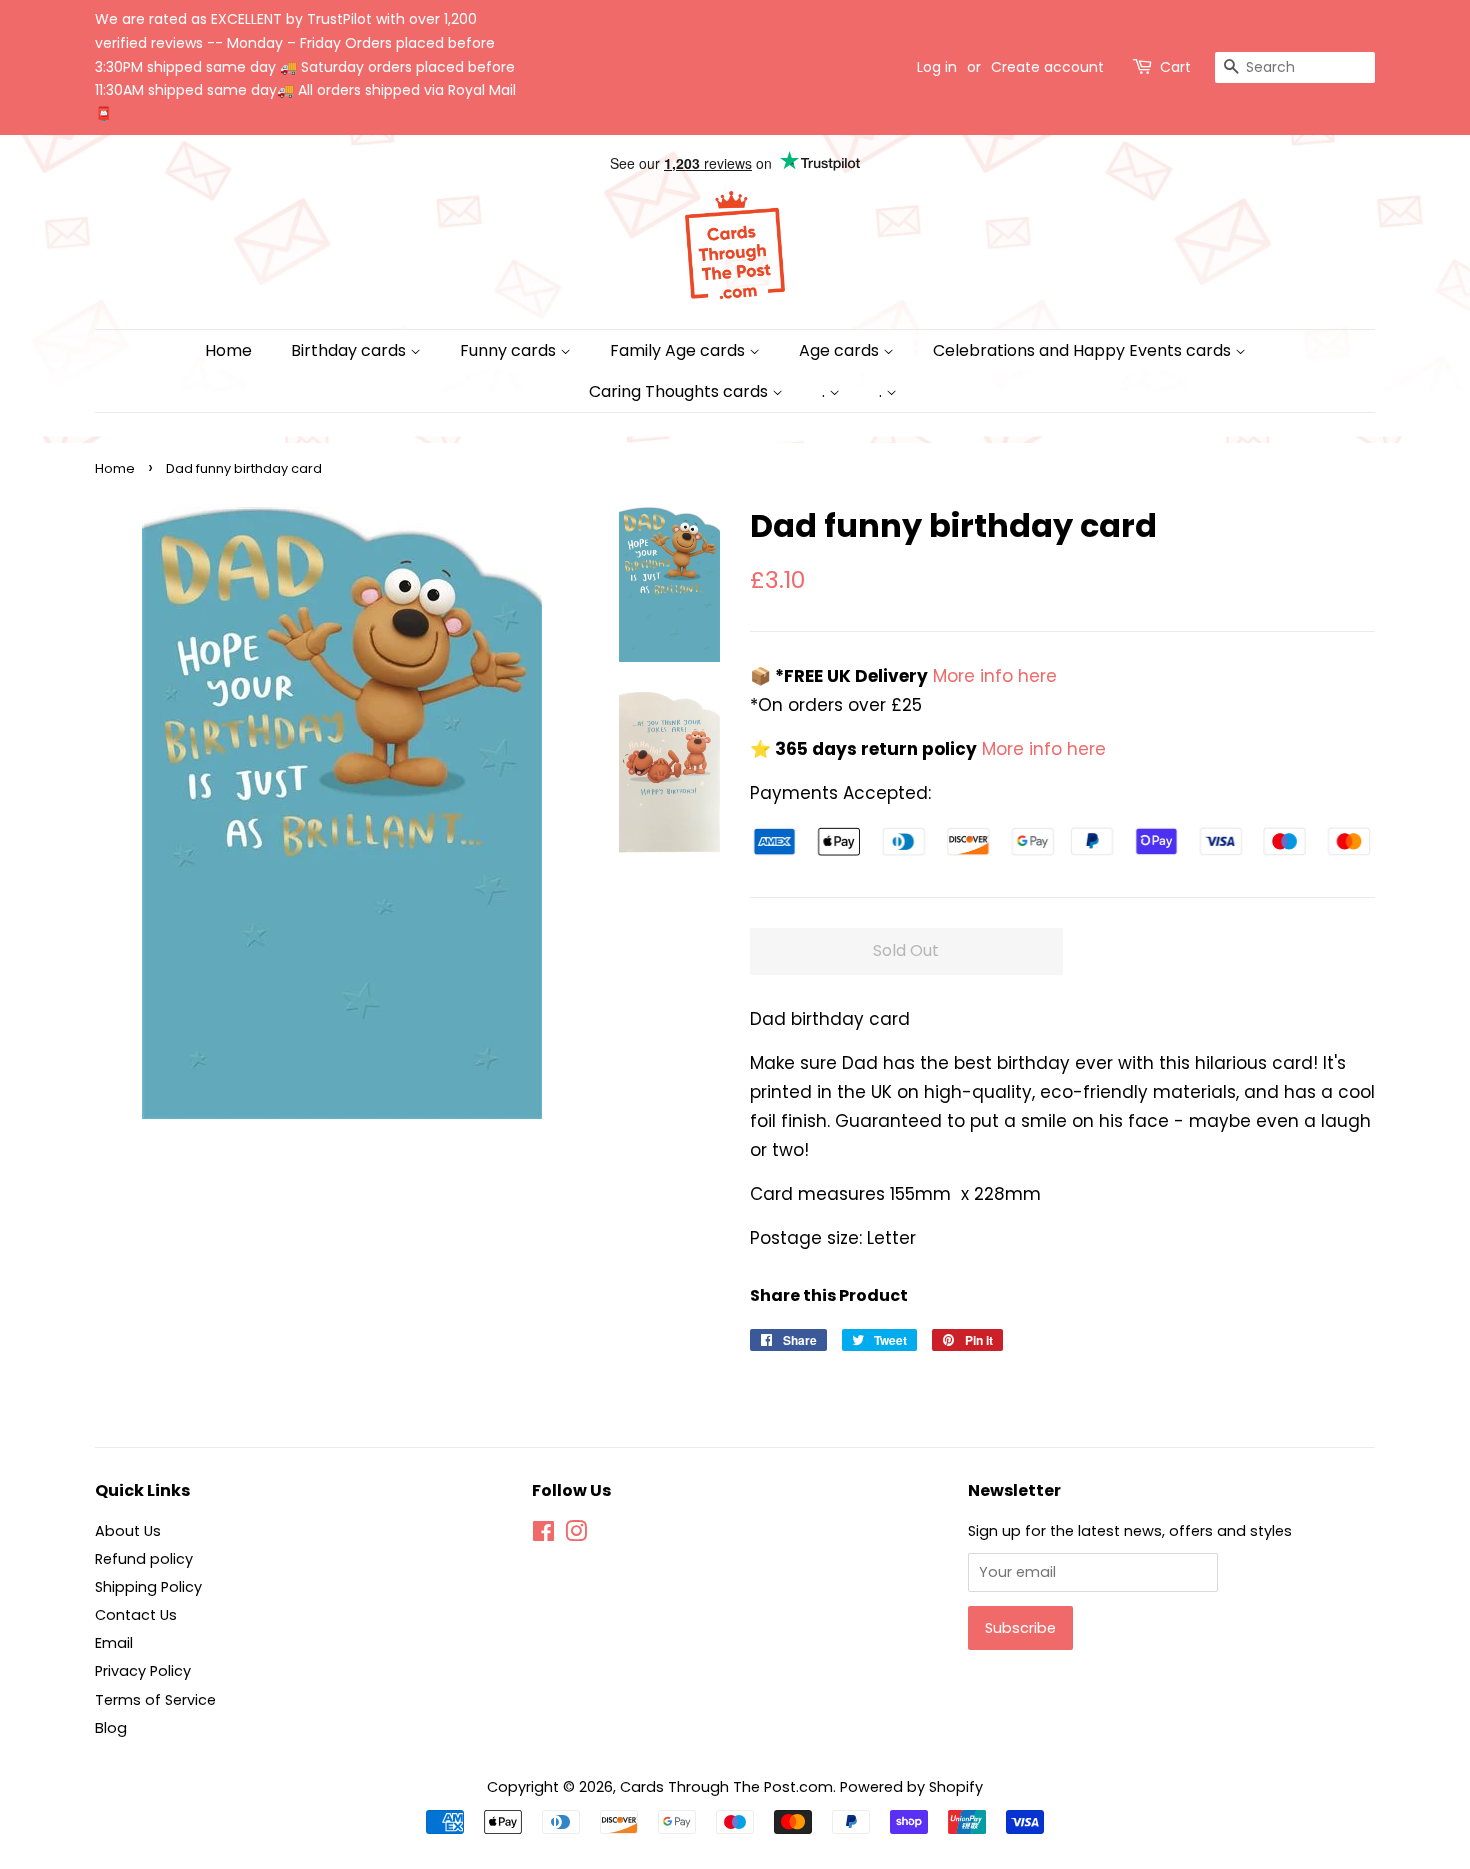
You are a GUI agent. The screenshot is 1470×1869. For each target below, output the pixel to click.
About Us (128, 1531)
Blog (111, 1728)
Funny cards (510, 350)
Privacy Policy (143, 1671)
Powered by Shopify (911, 1787)
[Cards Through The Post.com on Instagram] (576, 1535)
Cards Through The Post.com (726, 1787)
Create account (1047, 67)
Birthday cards (350, 350)
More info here (992, 676)
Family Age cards (679, 350)
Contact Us (136, 1615)
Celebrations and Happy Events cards (1084, 350)
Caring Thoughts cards (680, 391)
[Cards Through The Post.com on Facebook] (543, 1535)
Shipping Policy (148, 1587)
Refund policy (144, 1559)
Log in (937, 67)
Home (228, 350)
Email (114, 1643)
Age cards (841, 350)
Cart (1175, 67)
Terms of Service (155, 1700)
